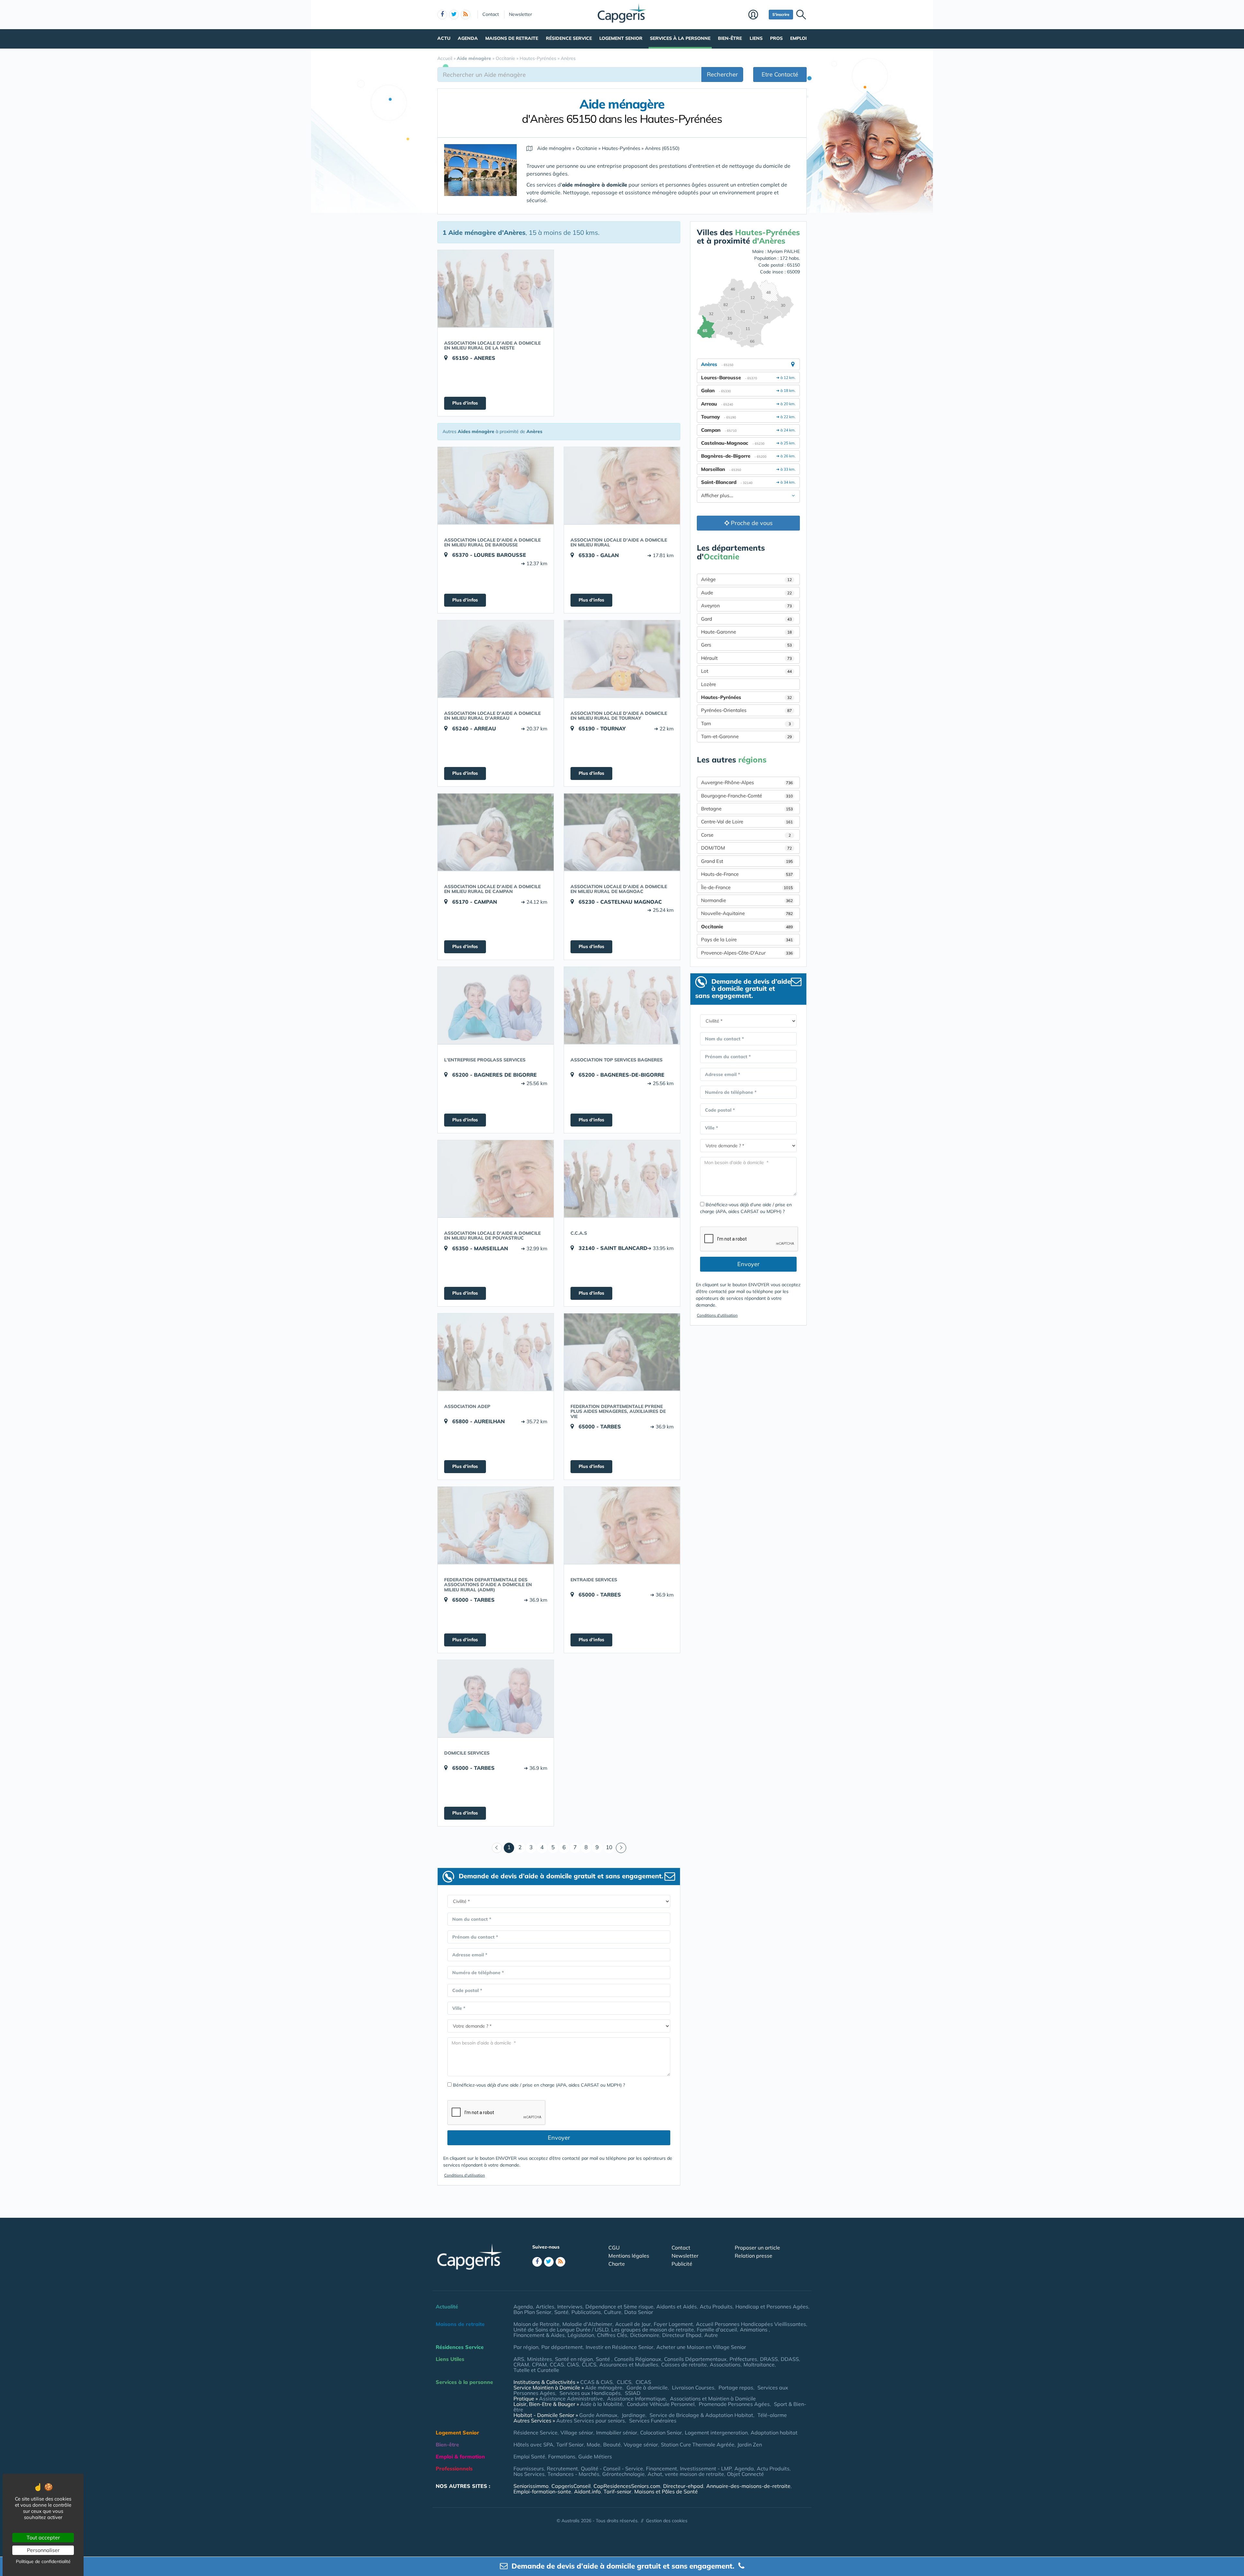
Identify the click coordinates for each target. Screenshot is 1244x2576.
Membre (757, 15)
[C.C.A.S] (622, 1179)
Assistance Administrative (571, 2399)
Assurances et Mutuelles (629, 2364)
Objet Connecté (745, 2474)
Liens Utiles (450, 2359)
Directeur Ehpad (682, 2335)
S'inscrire (781, 14)
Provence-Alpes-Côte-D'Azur (747, 953)
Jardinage (634, 2415)
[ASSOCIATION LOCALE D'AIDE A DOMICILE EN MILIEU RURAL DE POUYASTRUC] (496, 1179)
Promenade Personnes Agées (734, 2404)
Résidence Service (569, 38)
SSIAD (633, 2393)
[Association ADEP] (496, 1352)
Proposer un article (757, 2248)
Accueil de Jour (633, 2324)
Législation (581, 2335)
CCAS (557, 2364)
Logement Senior (621, 38)
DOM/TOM (746, 848)
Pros (776, 38)
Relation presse (754, 2256)
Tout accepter (43, 2537)
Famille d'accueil (717, 2330)
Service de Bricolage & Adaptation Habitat (701, 2415)
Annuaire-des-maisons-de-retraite (748, 2486)
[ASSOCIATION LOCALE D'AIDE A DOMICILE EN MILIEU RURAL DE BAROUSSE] (496, 486)
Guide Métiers (595, 2456)
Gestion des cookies (667, 2521)
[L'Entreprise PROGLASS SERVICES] (496, 1005)
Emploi (798, 38)
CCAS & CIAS (596, 2382)
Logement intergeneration (716, 2433)
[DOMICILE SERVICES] (496, 1699)
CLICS (589, 2364)
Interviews (570, 2307)
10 (609, 1847)
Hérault (746, 658)
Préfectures (743, 2359)
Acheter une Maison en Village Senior (701, 2347)
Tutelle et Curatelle (536, 2370)
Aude (746, 593)
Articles (545, 2307)
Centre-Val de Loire (747, 822)
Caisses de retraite (684, 2364)
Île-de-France (747, 887)
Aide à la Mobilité (601, 2404)
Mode (593, 2444)
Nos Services (529, 2474)
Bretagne (747, 809)
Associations (725, 2364)
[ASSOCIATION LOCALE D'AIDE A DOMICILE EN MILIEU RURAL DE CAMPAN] (496, 832)
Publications (586, 2312)
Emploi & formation (460, 2456)
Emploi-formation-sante (542, 2491)
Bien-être (730, 38)
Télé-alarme (772, 2415)
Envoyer (559, 2138)
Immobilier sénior (617, 2433)
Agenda (468, 38)
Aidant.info (587, 2491)
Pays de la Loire (747, 939)
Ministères (540, 2359)
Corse (746, 835)
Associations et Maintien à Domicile (713, 2399)
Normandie (747, 900)
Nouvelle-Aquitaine (747, 913)
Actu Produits (716, 2307)
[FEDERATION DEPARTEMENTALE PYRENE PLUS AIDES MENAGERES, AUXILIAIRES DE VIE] (622, 1352)
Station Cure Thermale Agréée (698, 2444)
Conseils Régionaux (638, 2359)
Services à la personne (680, 38)
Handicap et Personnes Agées (772, 2307)
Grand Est (747, 861)
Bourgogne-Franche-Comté (747, 796)
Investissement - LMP (706, 2468)
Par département (562, 2347)
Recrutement (562, 2468)
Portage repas (736, 2387)
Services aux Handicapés (590, 2393)
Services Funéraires (653, 2421)
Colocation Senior (661, 2433)
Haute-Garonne (746, 632)
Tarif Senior (570, 2444)
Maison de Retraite (536, 2324)
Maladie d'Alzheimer (587, 2324)
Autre (711, 2335)
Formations (562, 2456)
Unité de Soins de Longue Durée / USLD (561, 2330)
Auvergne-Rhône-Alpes (747, 782)
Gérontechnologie (623, 2474)
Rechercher (722, 74)
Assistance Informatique (636, 2399)
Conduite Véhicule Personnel (661, 2404)
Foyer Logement (673, 2324)
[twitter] (454, 15)
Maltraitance (759, 2364)
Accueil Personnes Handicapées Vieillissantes (751, 2324)
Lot (746, 671)
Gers (746, 645)
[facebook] (442, 15)
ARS (519, 2359)
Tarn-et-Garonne (746, 736)
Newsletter (520, 14)
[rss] (466, 15)
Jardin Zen (750, 2444)
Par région (526, 2347)
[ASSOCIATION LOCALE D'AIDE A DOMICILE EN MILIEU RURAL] (622, 486)
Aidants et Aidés (677, 2307)
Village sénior (577, 2433)
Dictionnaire (645, 2335)
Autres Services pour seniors (591, 2421)
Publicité (682, 2264)
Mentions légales (629, 2256)
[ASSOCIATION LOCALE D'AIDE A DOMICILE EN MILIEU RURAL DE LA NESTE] (496, 289)
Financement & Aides (539, 2335)
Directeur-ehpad (683, 2486)
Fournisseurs (529, 2468)
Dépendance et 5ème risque (619, 2307)
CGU (614, 2248)
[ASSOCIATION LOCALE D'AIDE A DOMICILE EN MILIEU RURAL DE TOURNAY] (622, 659)
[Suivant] (621, 1848)
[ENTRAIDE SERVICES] (622, 1525)
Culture (613, 2312)
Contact (491, 14)
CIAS (573, 2364)
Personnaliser (43, 2550)
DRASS (769, 2359)
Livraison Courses (693, 2387)
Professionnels (454, 2468)
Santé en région (574, 2359)
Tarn (746, 723)
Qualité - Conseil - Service (612, 2468)
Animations (754, 2330)
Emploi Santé (529, 2456)
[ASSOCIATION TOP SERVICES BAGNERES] (622, 1005)
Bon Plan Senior (532, 2312)
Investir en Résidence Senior (620, 2347)
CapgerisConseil (571, 2486)
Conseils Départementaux (695, 2359)
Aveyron (746, 606)
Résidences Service (460, 2347)
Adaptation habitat (774, 2433)
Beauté (612, 2444)
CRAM (521, 2364)
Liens (756, 38)
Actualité (447, 2307)
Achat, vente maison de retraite (686, 2474)
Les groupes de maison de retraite (653, 2330)
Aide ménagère (604, 2387)
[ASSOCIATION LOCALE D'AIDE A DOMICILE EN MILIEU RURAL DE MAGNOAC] (622, 832)
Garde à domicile (647, 2387)
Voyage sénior (641, 2444)
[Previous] (497, 1848)
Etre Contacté (780, 74)
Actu (444, 38)
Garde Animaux (598, 2415)
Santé (561, 2312)
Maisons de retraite (512, 38)
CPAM (539, 2364)
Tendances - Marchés (573, 2474)
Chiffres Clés (612, 2335)
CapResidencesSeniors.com (627, 2486)
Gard (746, 619)
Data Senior (639, 2312)
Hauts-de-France (747, 874)
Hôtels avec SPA (533, 2444)
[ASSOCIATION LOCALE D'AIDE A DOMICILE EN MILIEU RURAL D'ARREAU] (496, 659)
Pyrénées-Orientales (746, 710)
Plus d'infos (465, 403)
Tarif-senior (617, 2491)
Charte (617, 2264)
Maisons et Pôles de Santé (666, 2491)
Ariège (746, 579)
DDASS (790, 2359)
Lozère (708, 684)
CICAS (643, 2382)
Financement (662, 2468)
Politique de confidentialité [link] (43, 2561)
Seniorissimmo (531, 2486)
